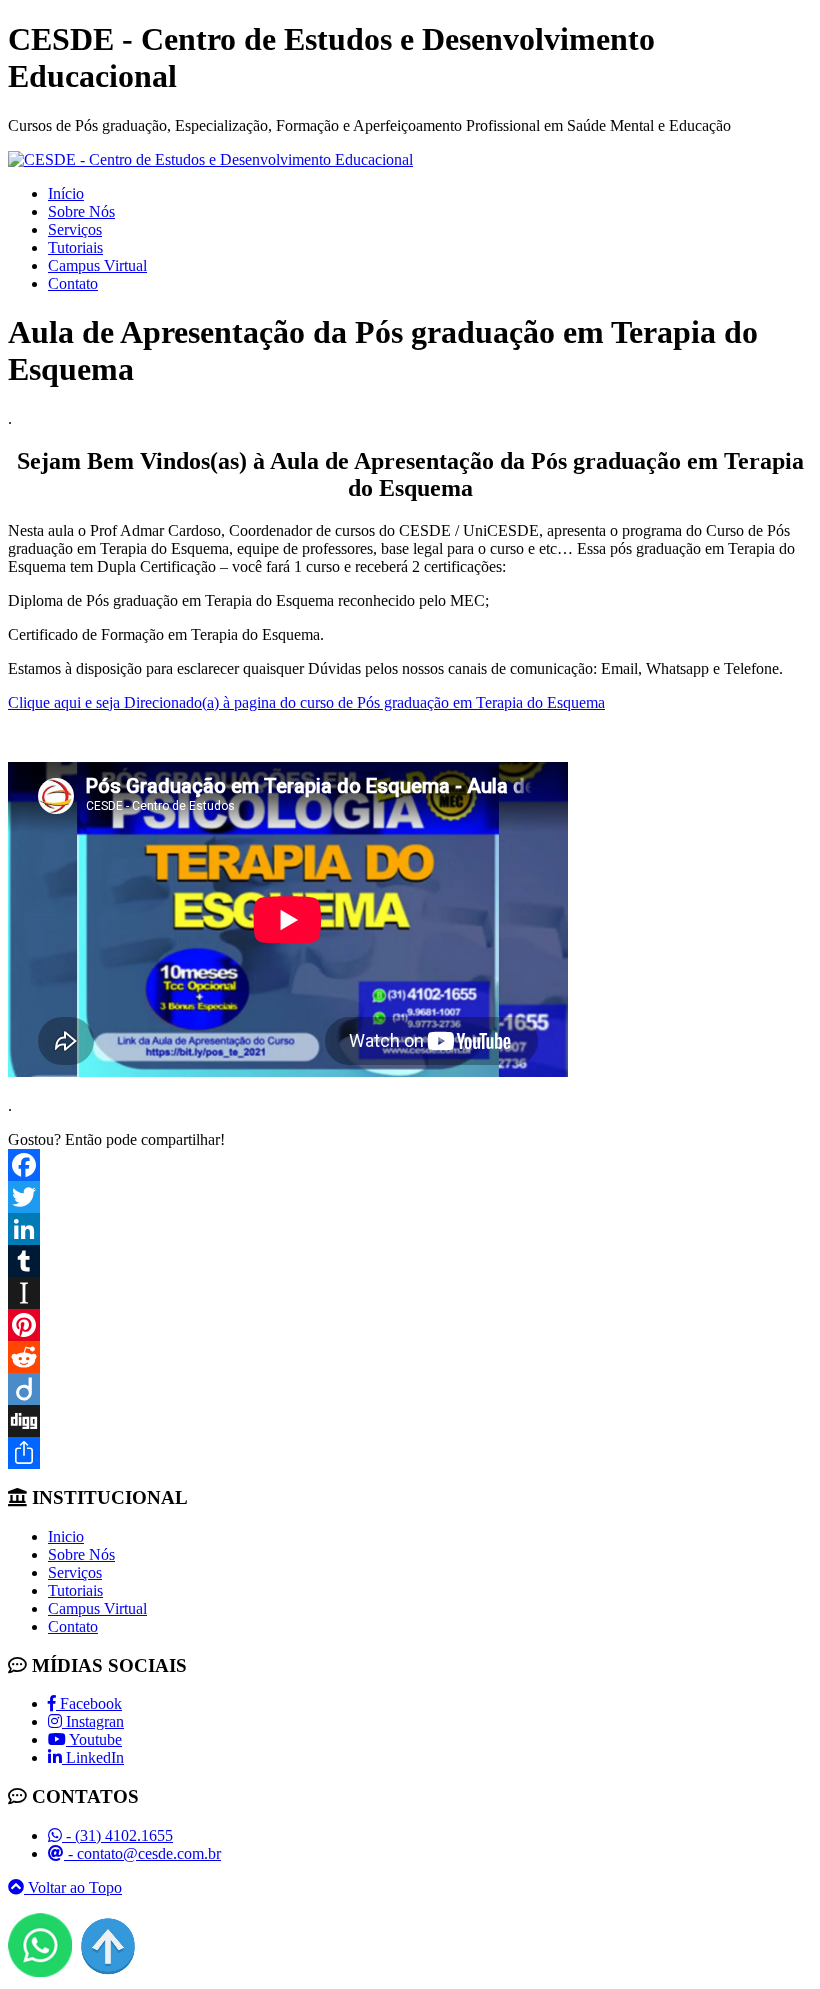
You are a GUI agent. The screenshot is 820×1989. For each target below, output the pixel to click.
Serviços (75, 229)
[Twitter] (410, 1197)
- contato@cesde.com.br (142, 1853)
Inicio (66, 1536)
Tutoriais (75, 247)
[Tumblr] (410, 1261)
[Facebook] (410, 1165)
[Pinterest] (410, 1325)
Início (66, 193)
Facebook (89, 1703)
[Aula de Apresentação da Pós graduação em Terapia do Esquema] (210, 159)
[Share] (410, 1453)
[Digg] (410, 1421)
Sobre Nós (81, 211)
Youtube (94, 1739)
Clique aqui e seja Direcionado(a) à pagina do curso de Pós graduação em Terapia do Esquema (306, 702)
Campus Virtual (97, 265)
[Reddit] (410, 1357)
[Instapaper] (410, 1293)
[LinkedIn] (410, 1229)
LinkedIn (93, 1757)
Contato (73, 283)
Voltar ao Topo (73, 1887)
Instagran (93, 1721)
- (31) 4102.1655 (117, 1835)
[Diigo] (410, 1389)
